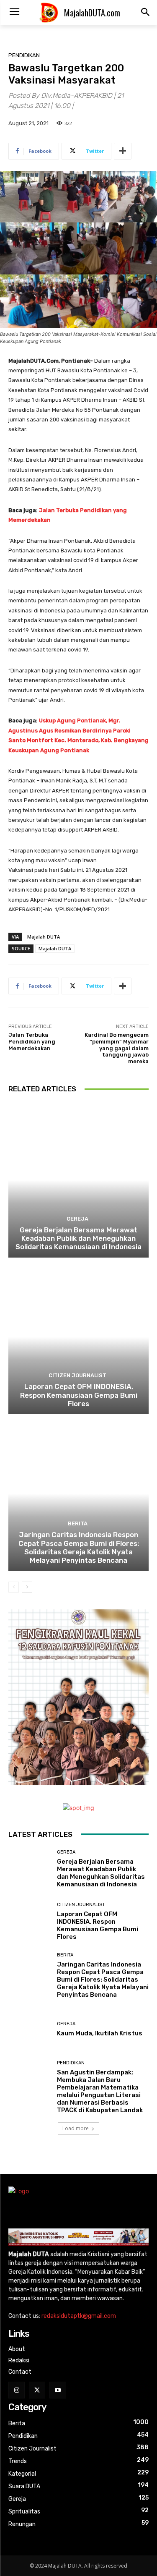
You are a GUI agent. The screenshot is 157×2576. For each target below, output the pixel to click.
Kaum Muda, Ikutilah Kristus (100, 2033)
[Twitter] (37, 2390)
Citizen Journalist (77, 1375)
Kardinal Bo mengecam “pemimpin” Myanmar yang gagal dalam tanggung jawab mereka (117, 1048)
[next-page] (27, 1587)
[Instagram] (17, 2390)
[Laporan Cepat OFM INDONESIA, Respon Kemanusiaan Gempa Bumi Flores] (78, 1337)
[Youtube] (58, 2390)
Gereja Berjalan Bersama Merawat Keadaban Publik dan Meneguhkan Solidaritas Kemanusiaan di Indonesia (78, 1238)
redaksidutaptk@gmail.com (79, 2316)
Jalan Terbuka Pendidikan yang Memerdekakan (32, 1041)
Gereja (77, 1219)
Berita (78, 1523)
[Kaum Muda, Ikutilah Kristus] (30, 2030)
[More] (123, 151)
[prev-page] (14, 1587)
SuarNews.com (29, 2156)
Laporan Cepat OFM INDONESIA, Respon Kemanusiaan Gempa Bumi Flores (79, 1395)
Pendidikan (24, 55)
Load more (76, 2128)
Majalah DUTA (44, 937)
